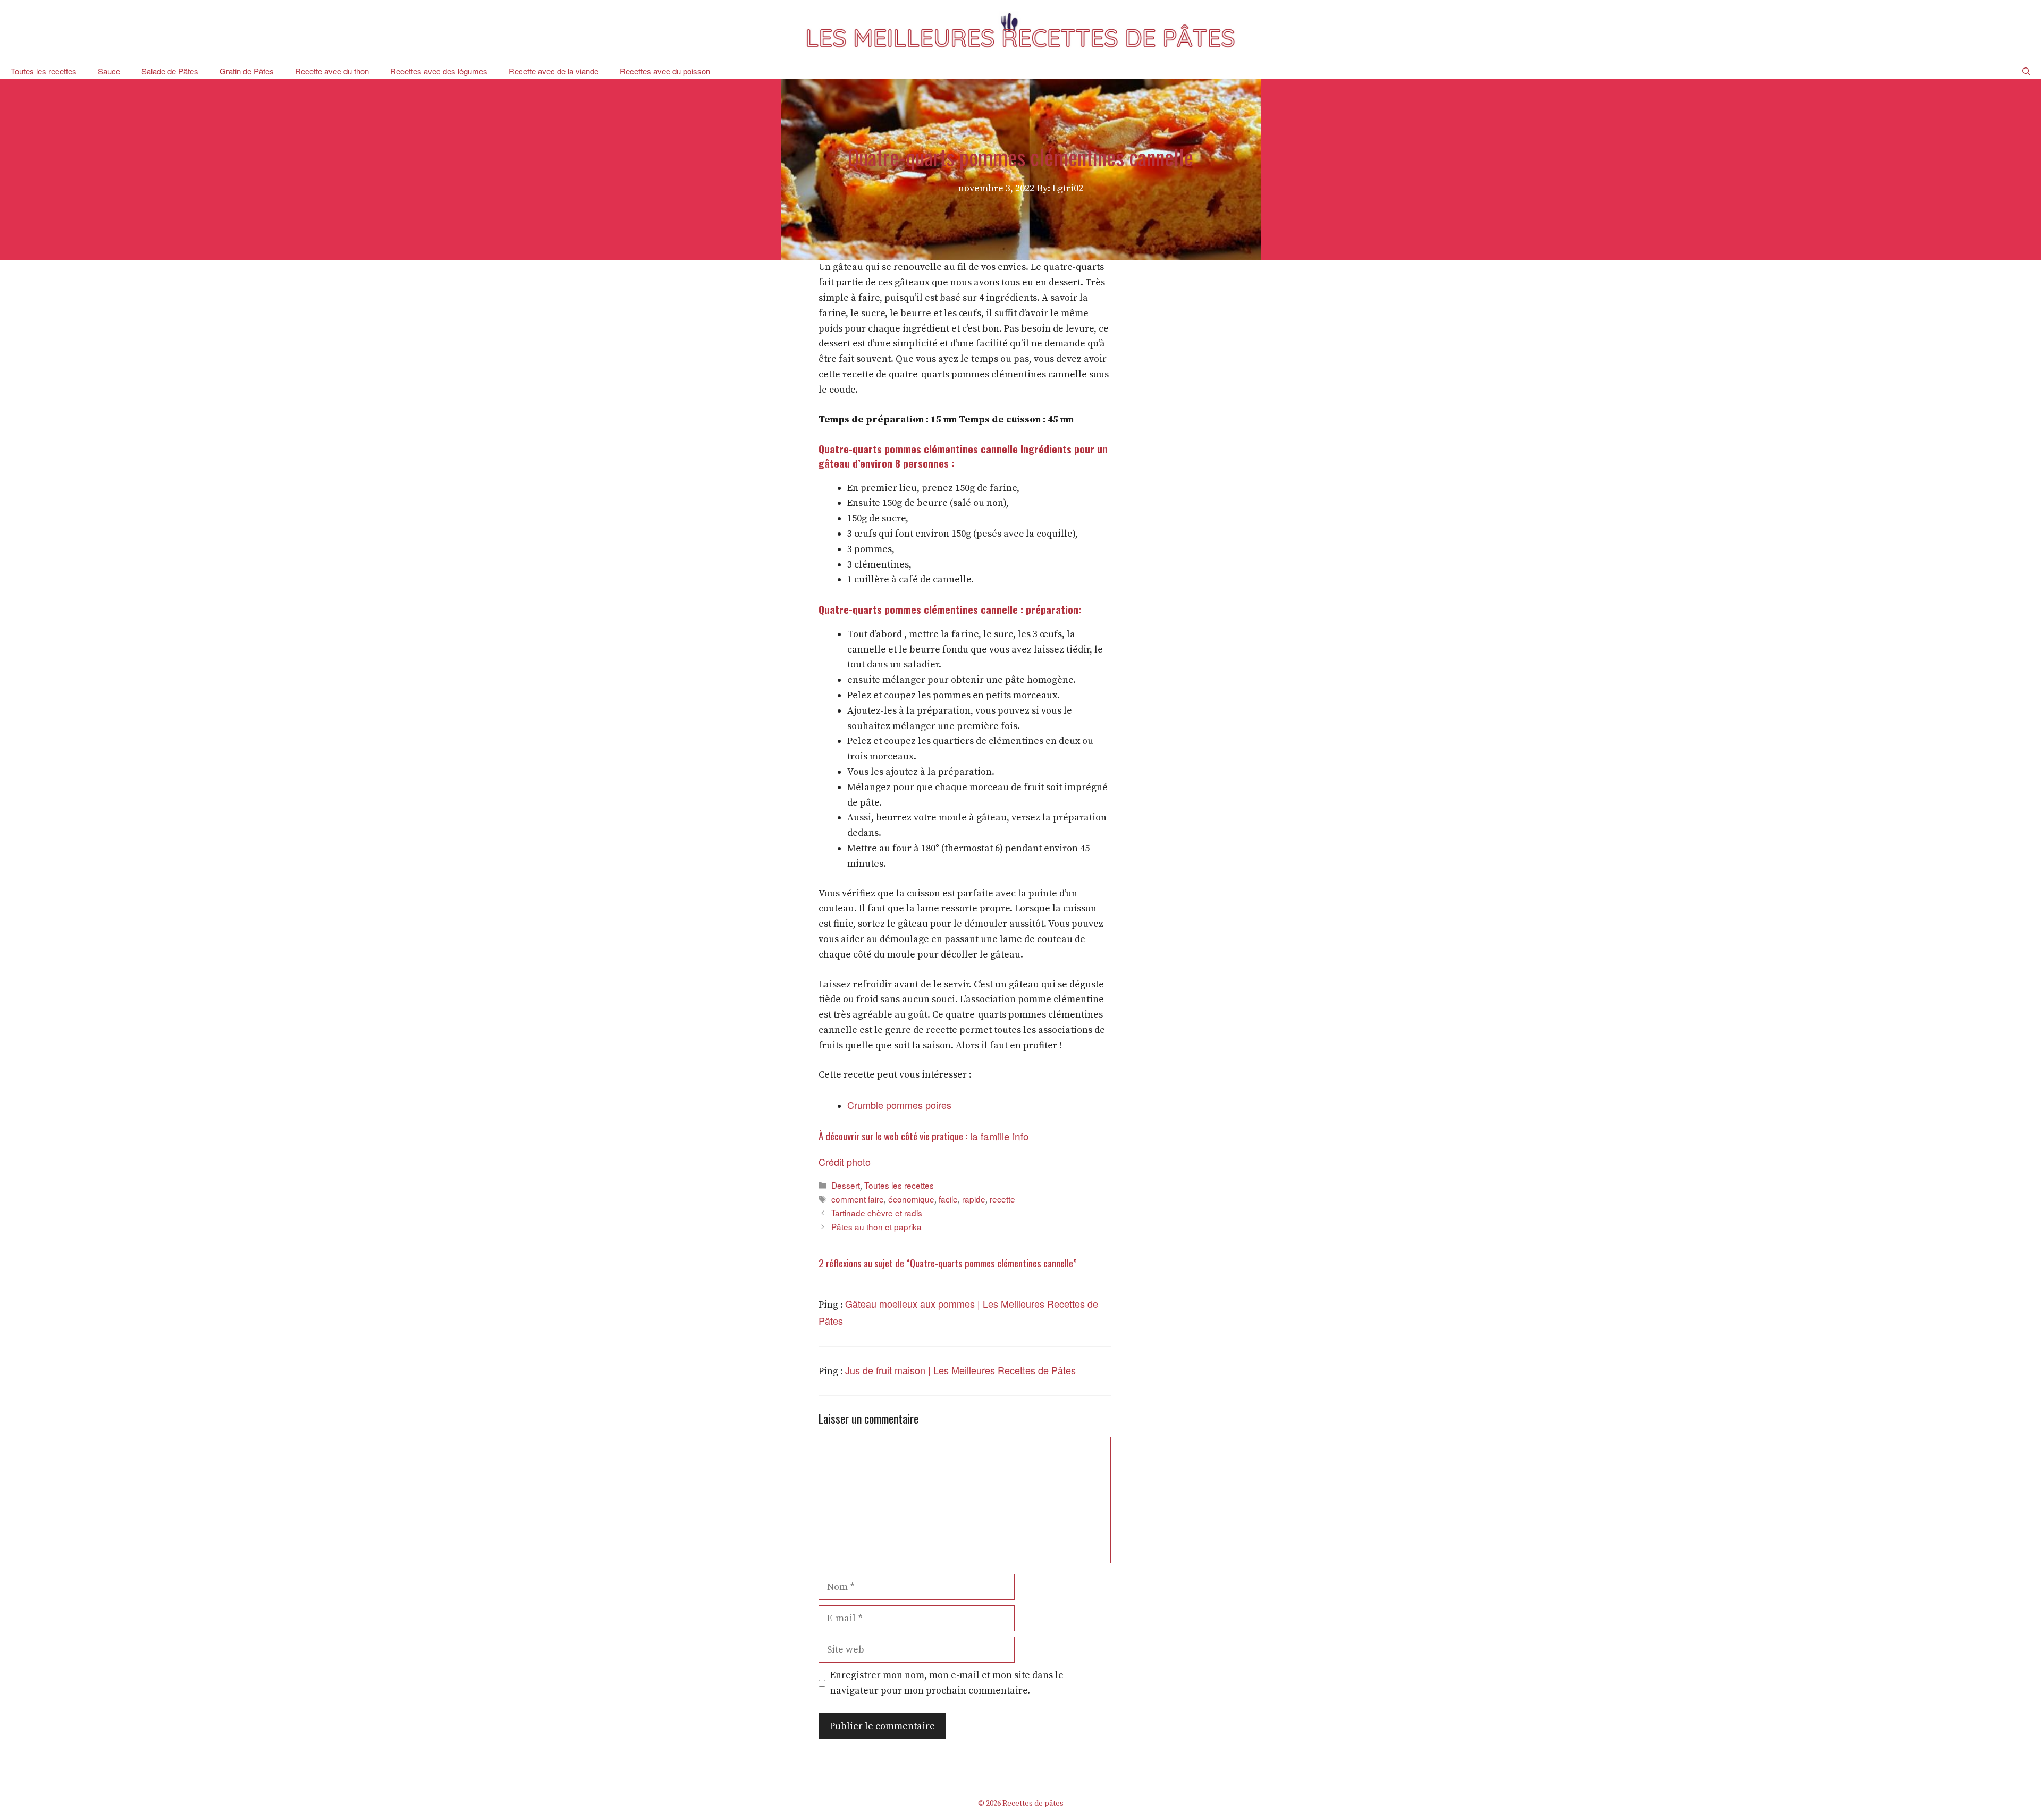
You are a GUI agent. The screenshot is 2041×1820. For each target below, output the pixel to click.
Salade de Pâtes (170, 71)
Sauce (109, 71)
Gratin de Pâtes (247, 71)
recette (1002, 1199)
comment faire (858, 1199)
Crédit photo (845, 1162)
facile (948, 1199)
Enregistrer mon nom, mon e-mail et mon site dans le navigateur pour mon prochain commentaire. (947, 1683)
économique (911, 1199)
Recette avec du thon (332, 71)
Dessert (846, 1185)
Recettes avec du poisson (665, 71)
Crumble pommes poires (899, 1105)
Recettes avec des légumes (439, 71)
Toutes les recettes (44, 71)
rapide (974, 1199)
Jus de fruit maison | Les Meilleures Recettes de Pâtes (960, 1370)
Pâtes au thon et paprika (876, 1226)
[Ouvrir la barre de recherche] (2026, 71)
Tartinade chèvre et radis (877, 1213)
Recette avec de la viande (554, 71)
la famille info (998, 1136)
